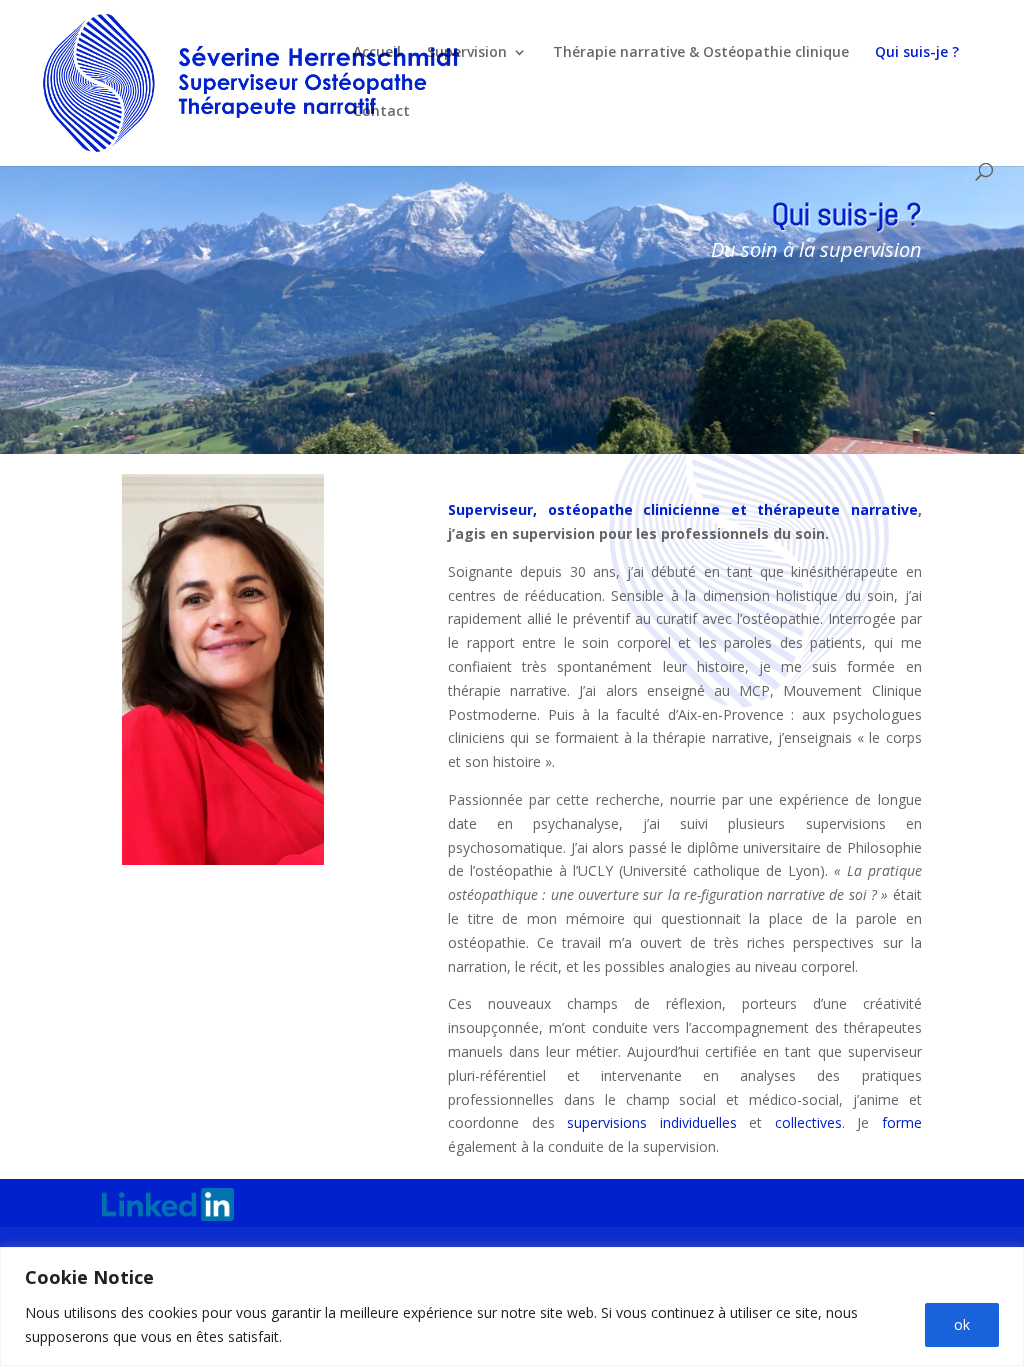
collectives (808, 1122)
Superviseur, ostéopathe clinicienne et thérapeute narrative (682, 509)
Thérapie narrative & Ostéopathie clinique (701, 53)
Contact (381, 112)
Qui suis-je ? (917, 53)
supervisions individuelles (652, 1122)
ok (962, 1324)
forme (902, 1122)
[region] (512, 1306)
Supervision (467, 53)
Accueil (377, 53)
